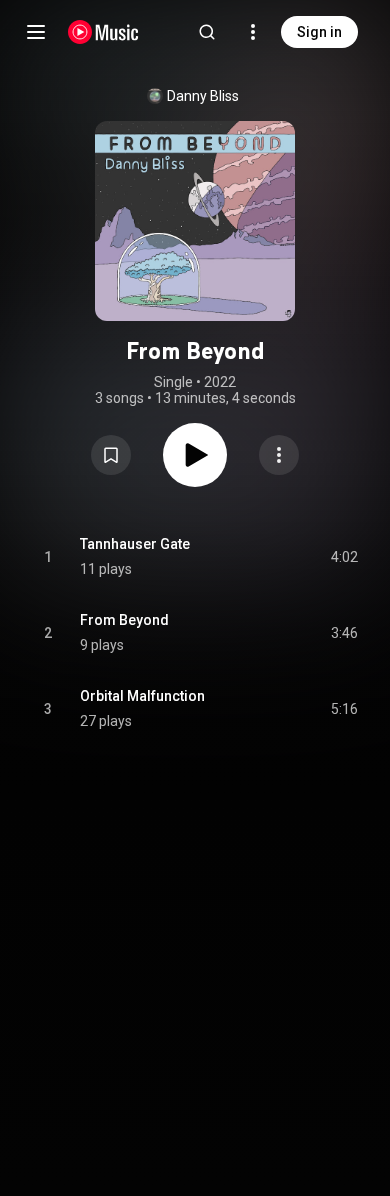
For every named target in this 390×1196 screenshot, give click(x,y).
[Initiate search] (207, 32)
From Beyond (124, 620)
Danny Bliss (203, 96)
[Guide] (36, 32)
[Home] (103, 32)
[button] (111, 455)
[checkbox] (344, 557)
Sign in (319, 32)
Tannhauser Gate (135, 544)
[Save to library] (111, 455)
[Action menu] (279, 455)
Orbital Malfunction (142, 696)
